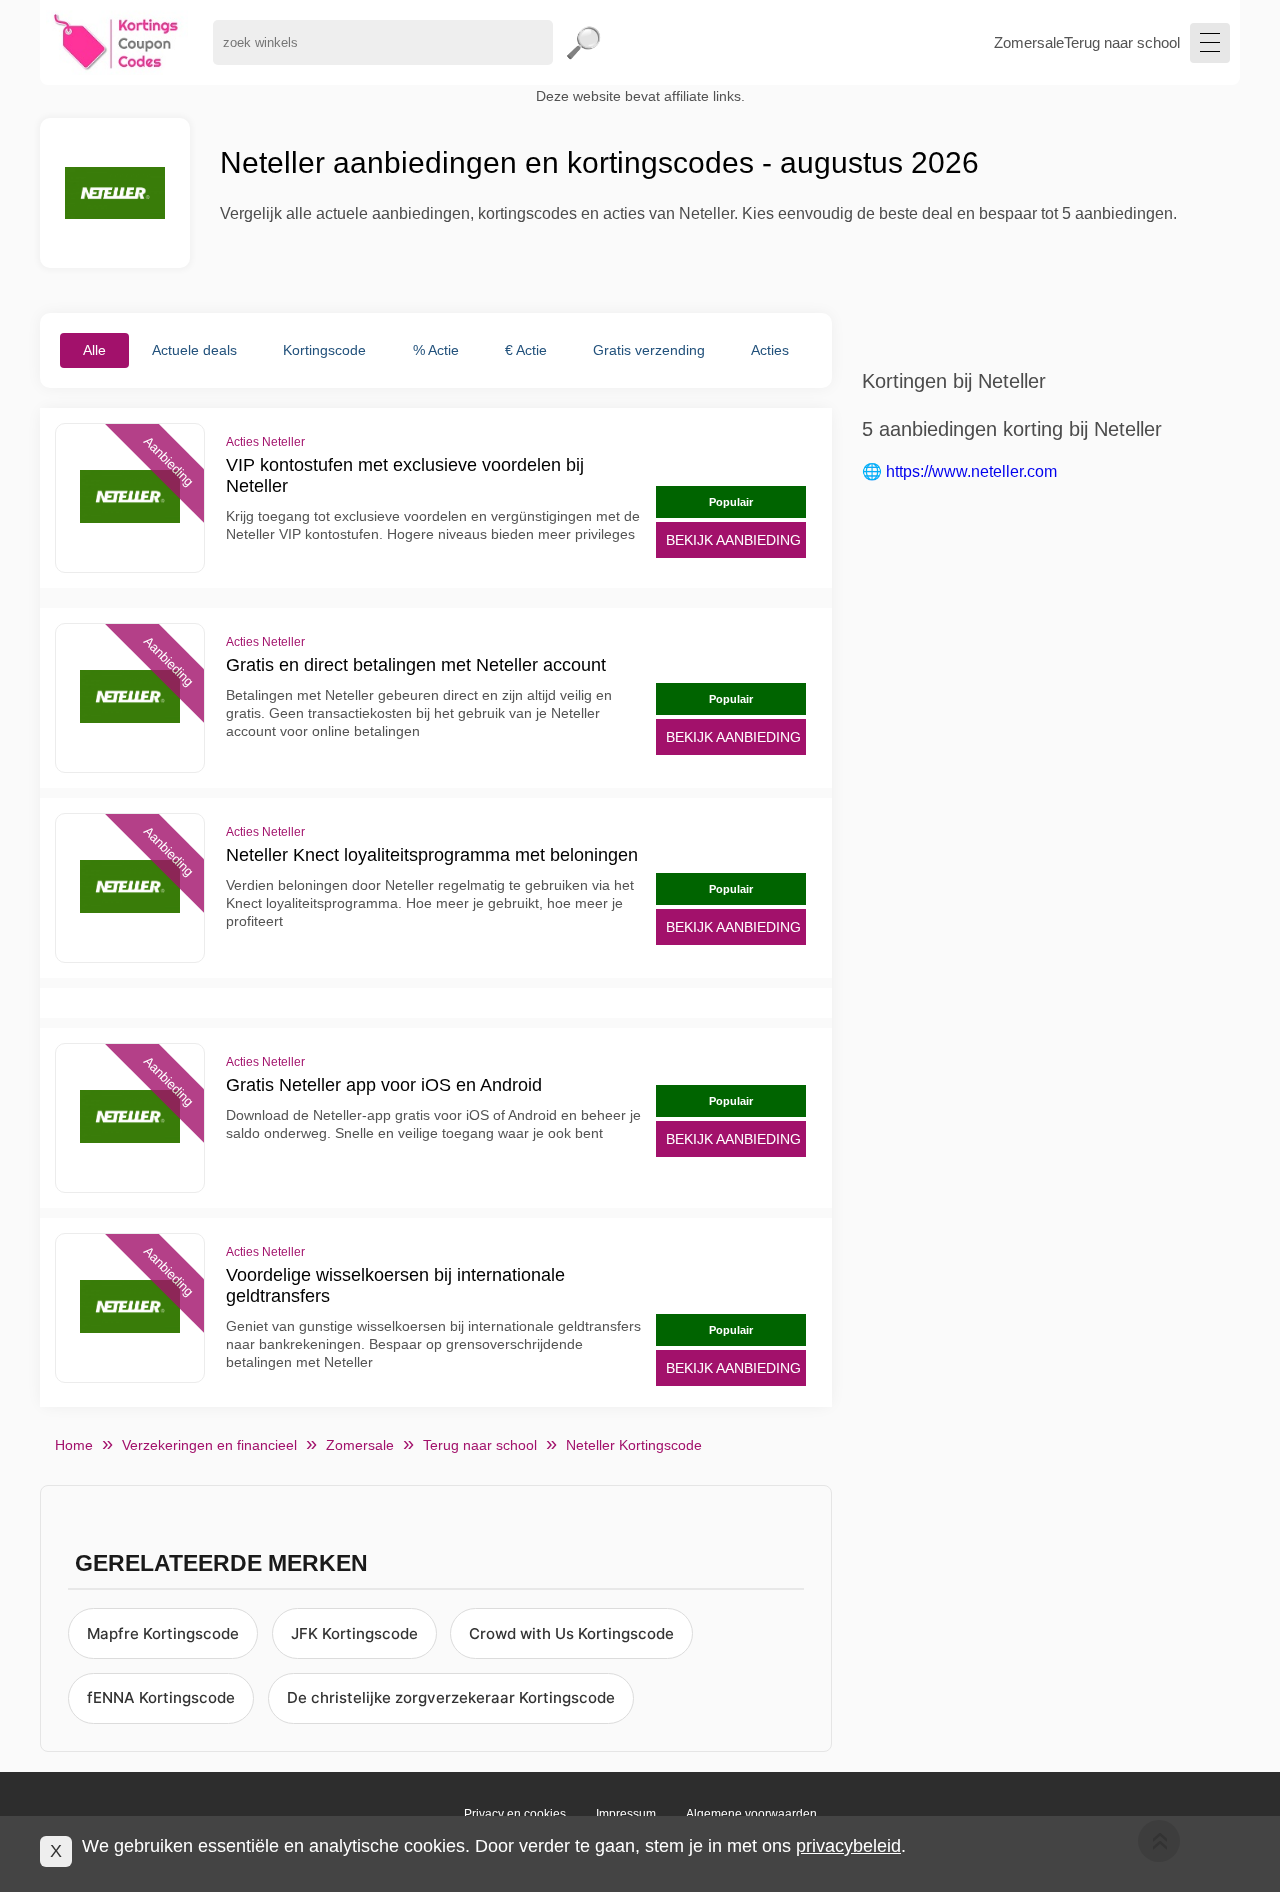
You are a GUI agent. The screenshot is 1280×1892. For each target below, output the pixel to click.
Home (74, 1445)
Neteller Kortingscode (634, 1445)
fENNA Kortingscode (161, 1697)
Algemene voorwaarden (751, 1814)
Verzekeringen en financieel (209, 1445)
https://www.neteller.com (971, 471)
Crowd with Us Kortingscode (571, 1633)
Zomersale (1029, 42)
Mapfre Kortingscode (163, 1633)
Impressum (626, 1814)
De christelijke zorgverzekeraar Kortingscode (451, 1697)
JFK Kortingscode (354, 1633)
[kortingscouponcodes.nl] (116, 42)
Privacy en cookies (515, 1814)
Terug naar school (1122, 42)
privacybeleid (848, 1846)
